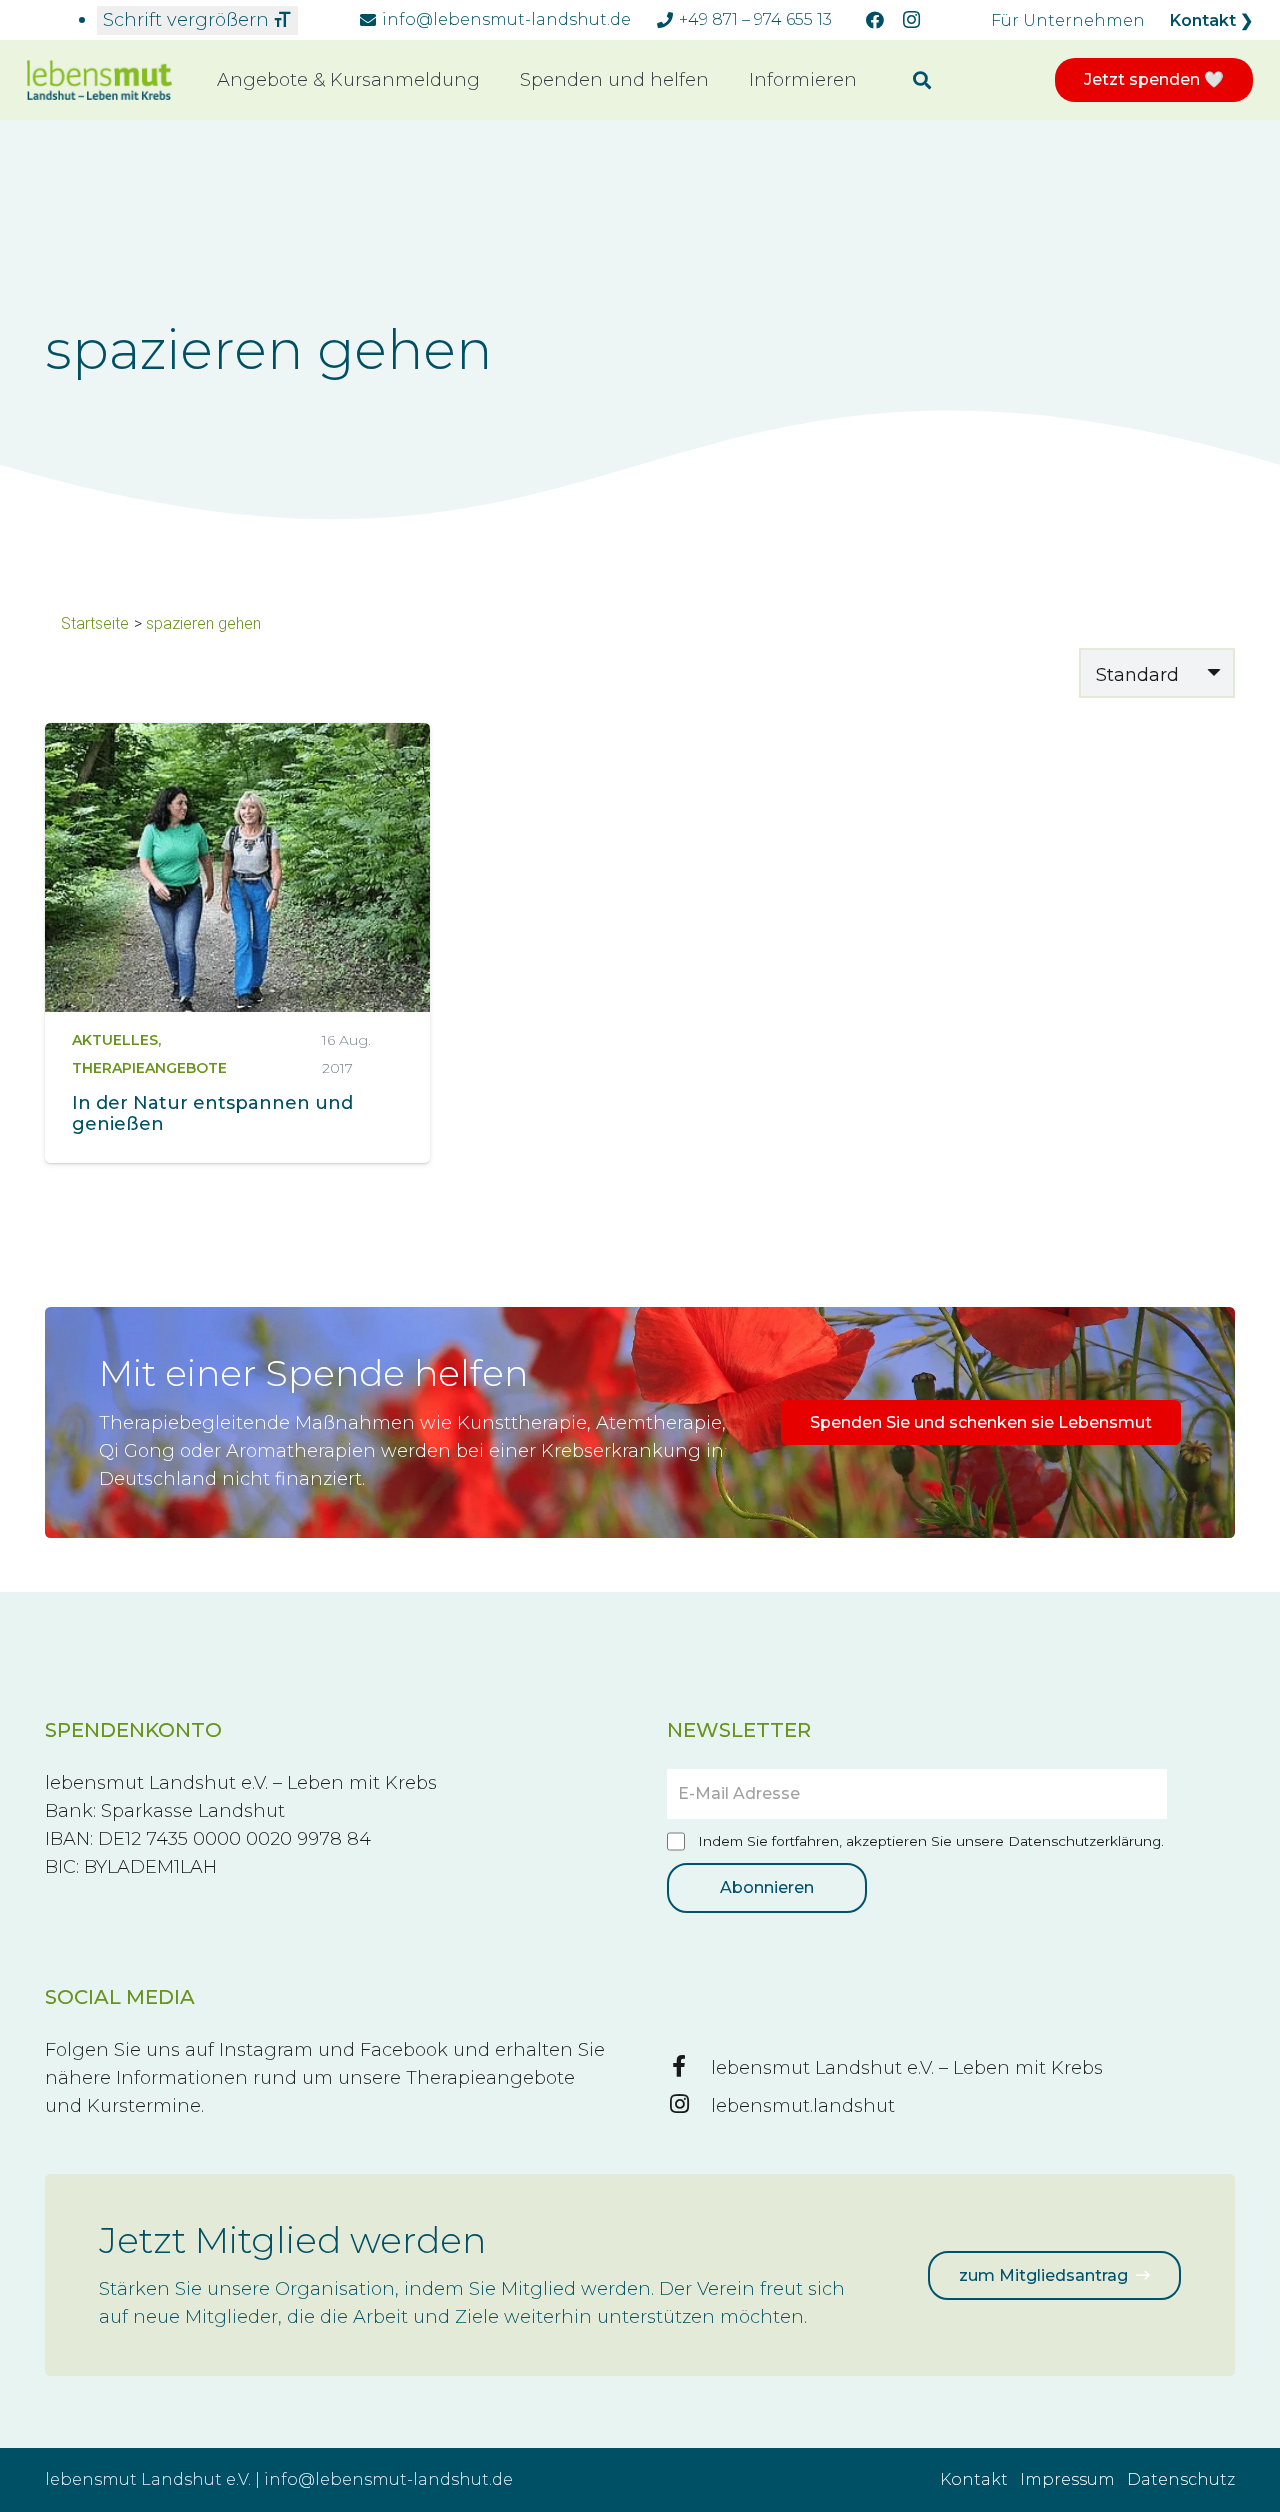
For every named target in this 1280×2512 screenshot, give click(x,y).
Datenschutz (1181, 2479)
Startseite (95, 623)
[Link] (99, 80)
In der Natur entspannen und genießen (212, 1114)
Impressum (1067, 2479)
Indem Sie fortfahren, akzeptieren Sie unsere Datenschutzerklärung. (929, 1841)
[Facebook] (875, 20)
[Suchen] (922, 80)
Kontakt (974, 2479)
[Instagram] (911, 20)
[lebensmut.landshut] (689, 2106)
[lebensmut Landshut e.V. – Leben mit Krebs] (689, 2068)
